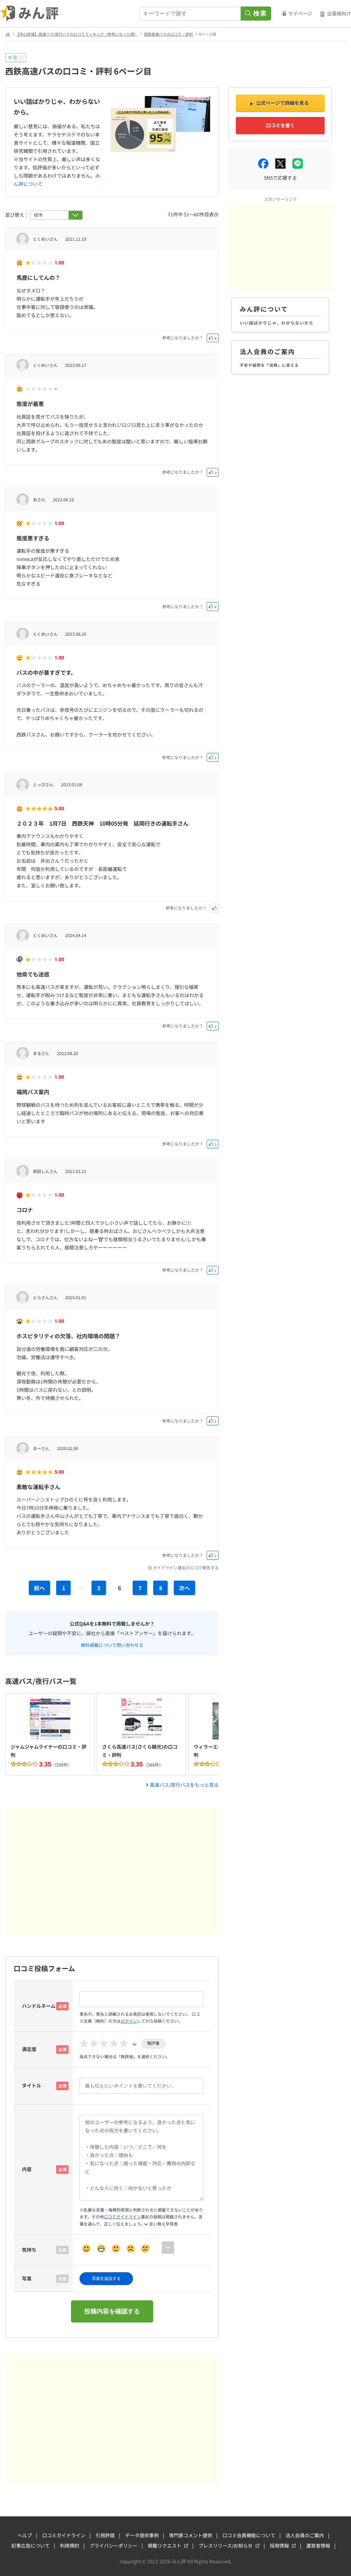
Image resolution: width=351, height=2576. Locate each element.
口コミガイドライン (122, 2216)
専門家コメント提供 (191, 2535)
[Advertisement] (112, 1872)
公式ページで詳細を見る (282, 103)
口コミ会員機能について (249, 2535)
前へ (39, 1588)
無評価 (153, 2043)
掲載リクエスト (165, 2545)
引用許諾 (105, 2535)
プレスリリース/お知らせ (226, 2545)
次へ (184, 1588)
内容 (27, 2169)
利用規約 (70, 2545)
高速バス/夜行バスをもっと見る (184, 1785)
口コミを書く (280, 125)
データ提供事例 (142, 2535)
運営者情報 (318, 2545)
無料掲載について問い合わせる (112, 1644)
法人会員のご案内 (305, 2535)
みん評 (29, 14)
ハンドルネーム (39, 2006)
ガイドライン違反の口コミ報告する (186, 1567)
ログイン (129, 2021)
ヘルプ (25, 2535)
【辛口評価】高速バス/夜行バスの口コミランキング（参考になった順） (77, 34)
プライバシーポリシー (113, 2545)
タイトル (32, 2085)
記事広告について (31, 2545)
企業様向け (339, 13)
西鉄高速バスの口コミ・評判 (168, 34)
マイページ (300, 13)
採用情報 (279, 2545)
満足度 (29, 2049)
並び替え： (18, 215)
